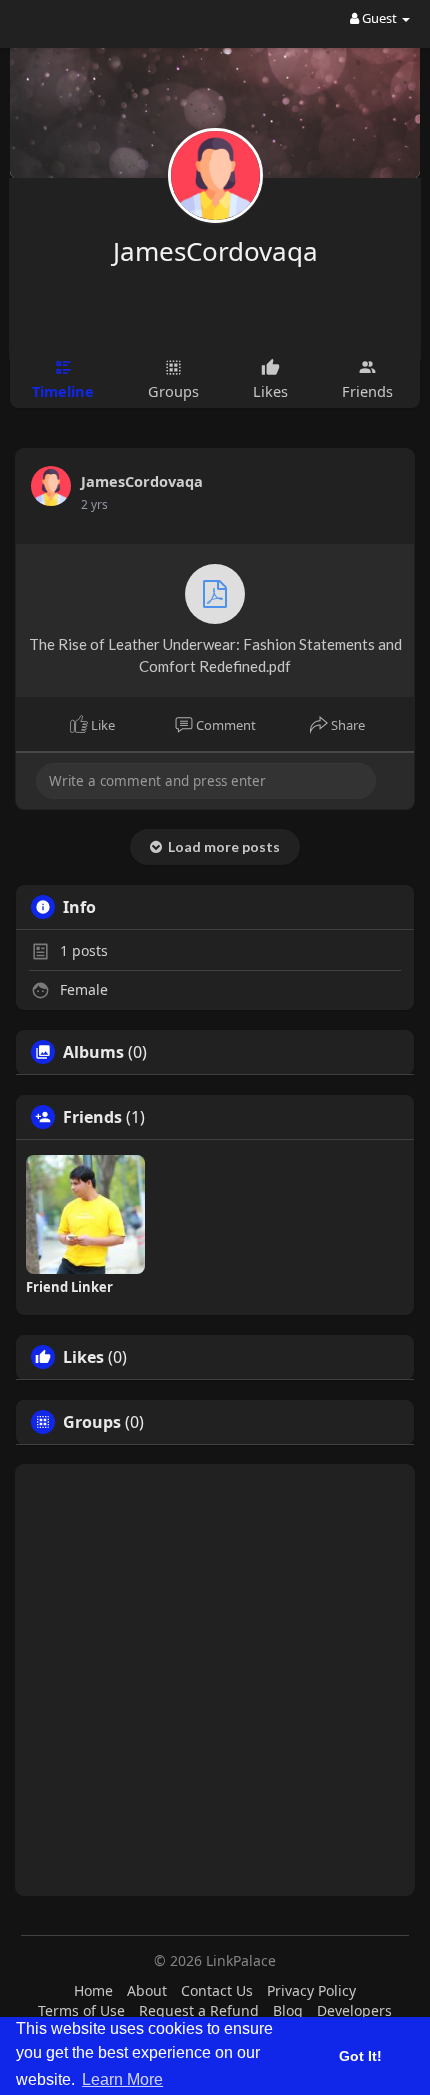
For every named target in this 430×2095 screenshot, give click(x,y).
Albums (93, 1052)
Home (93, 1990)
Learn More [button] (122, 2079)
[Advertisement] (215, 1680)
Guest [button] (379, 18)
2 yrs (94, 504)
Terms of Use (81, 2010)
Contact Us (217, 1990)
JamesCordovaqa (215, 251)
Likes (83, 1357)
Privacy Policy (311, 1990)
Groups (92, 1422)
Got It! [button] (360, 2056)
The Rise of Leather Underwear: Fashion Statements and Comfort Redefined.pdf (215, 654)
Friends (92, 1117)
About (147, 1990)
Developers (354, 2010)
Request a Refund (199, 2010)
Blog (288, 2010)
